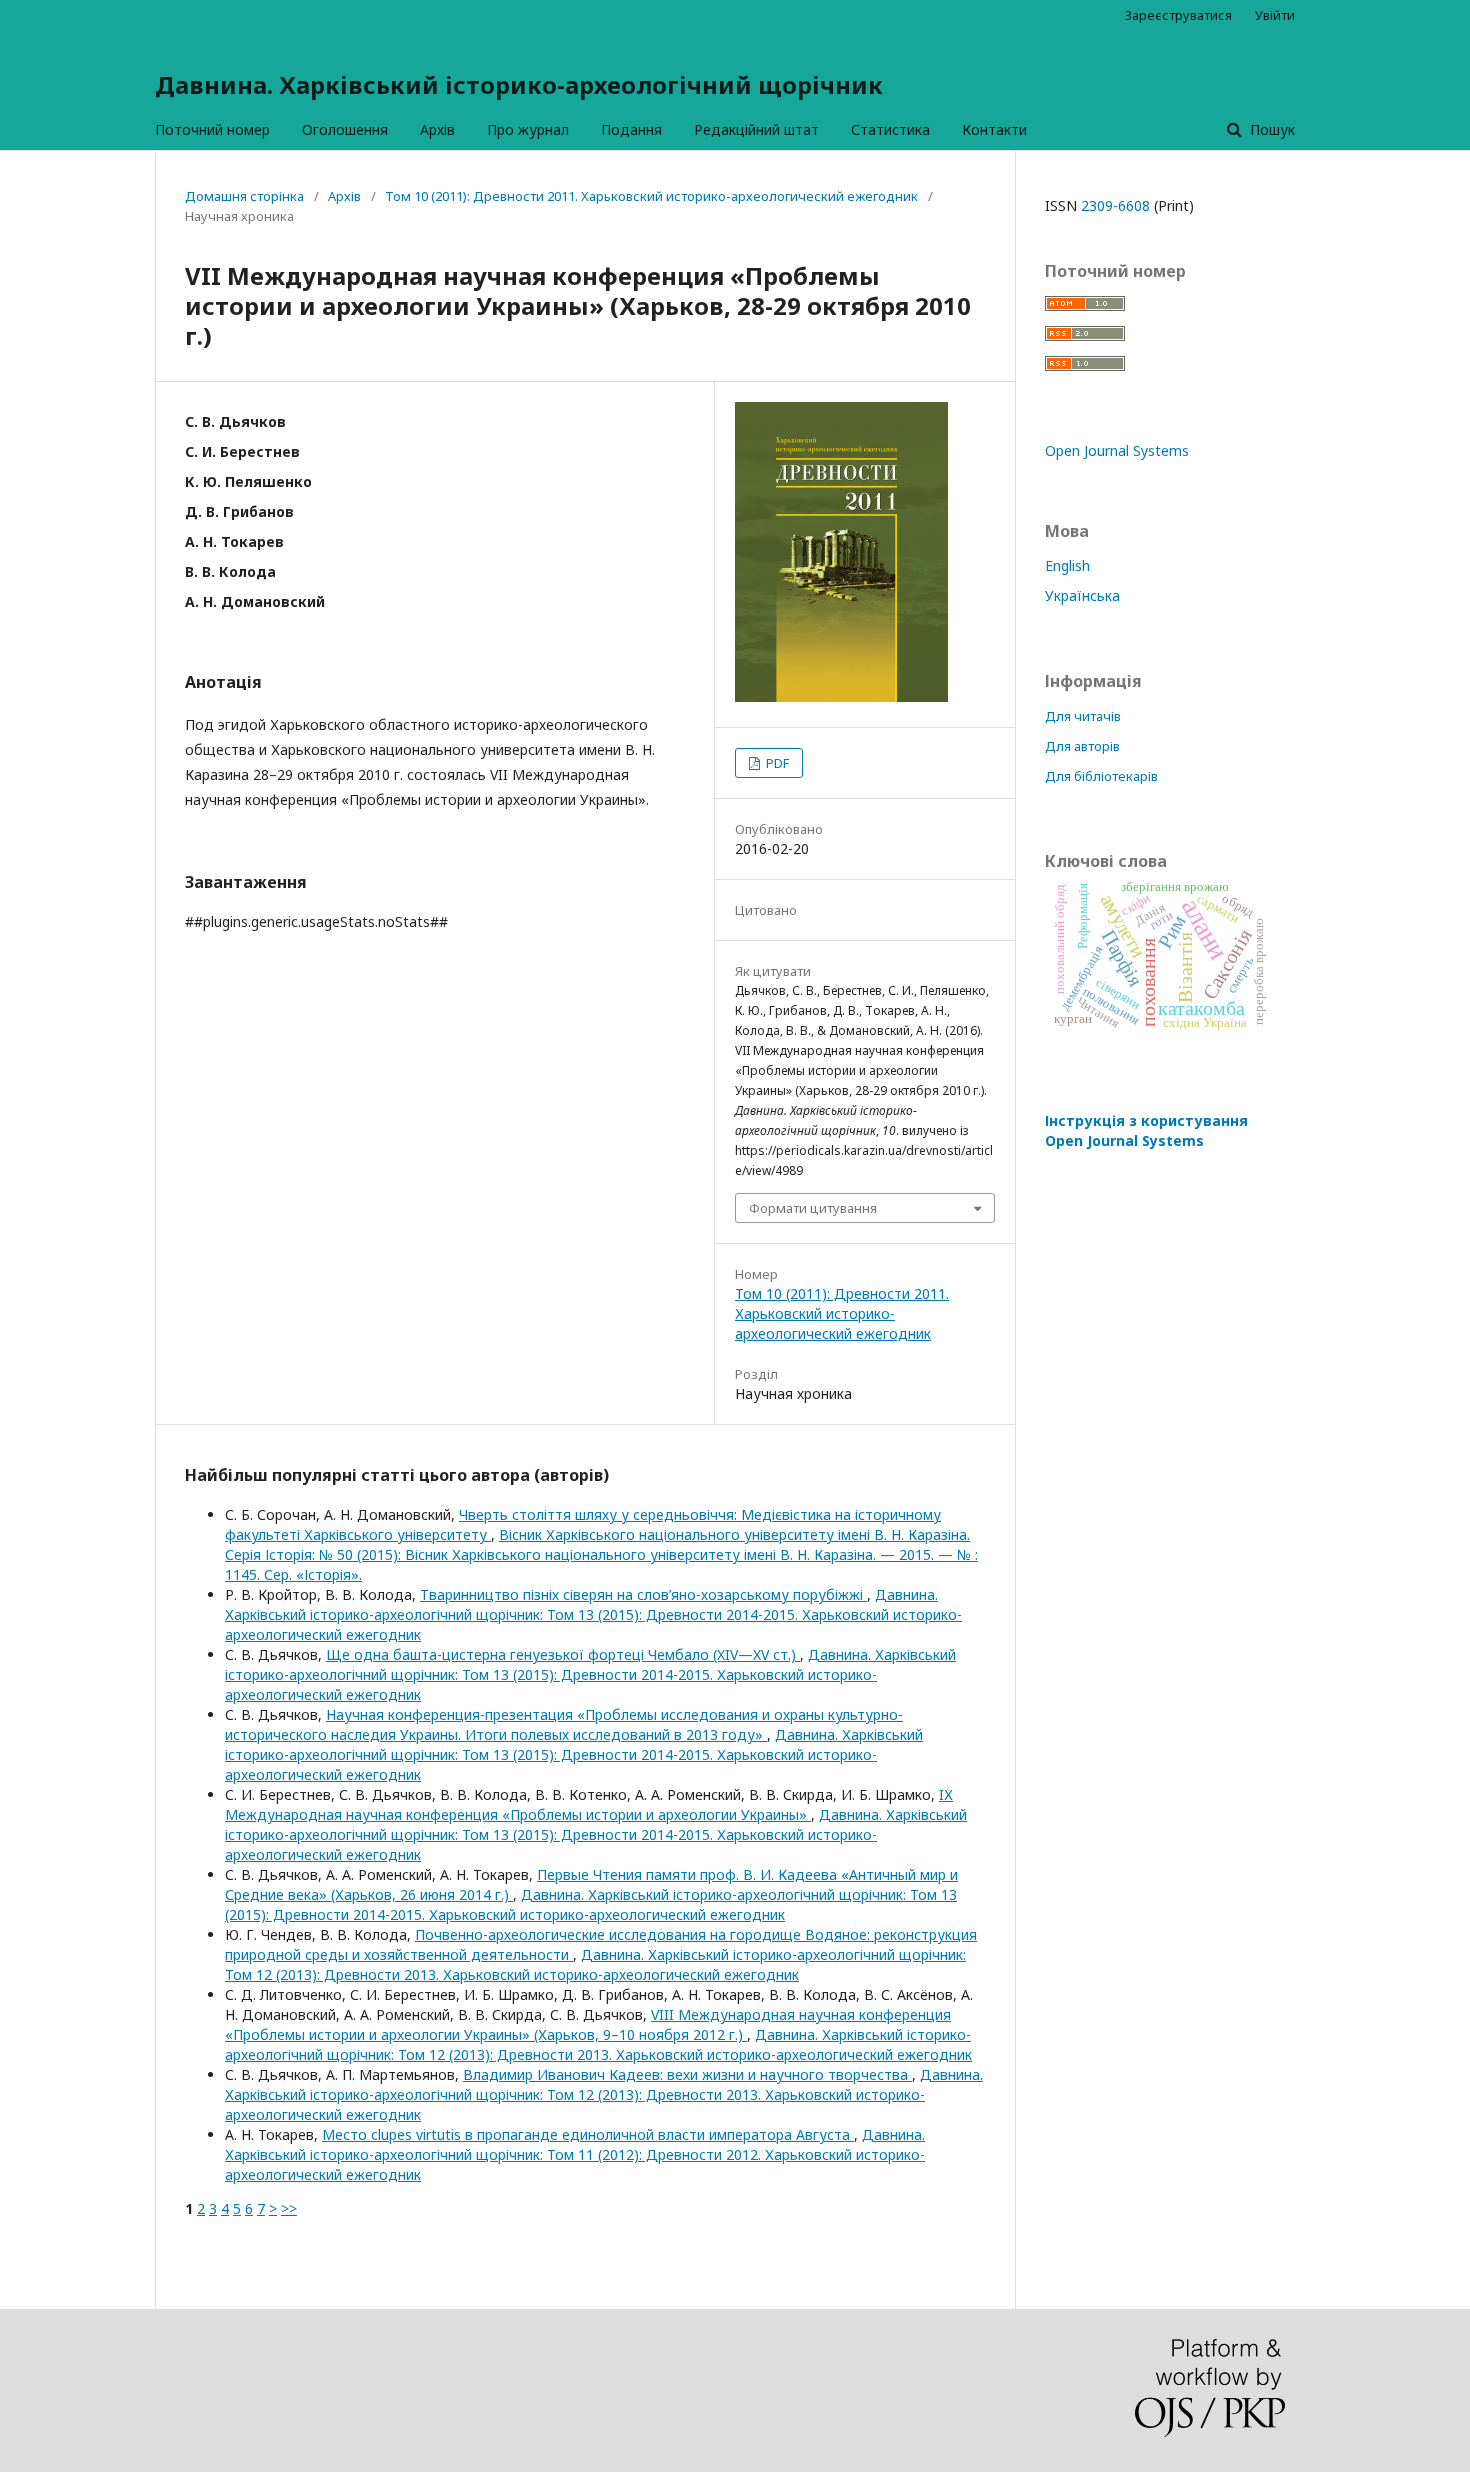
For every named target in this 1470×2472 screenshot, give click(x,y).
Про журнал (528, 129)
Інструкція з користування (1146, 1130)
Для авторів (1082, 746)
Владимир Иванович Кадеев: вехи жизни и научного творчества (687, 2074)
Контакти (994, 129)
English (1067, 565)
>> (289, 2208)
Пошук (1270, 129)
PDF (776, 763)
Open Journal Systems (1117, 450)
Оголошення (345, 129)
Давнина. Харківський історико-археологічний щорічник (519, 84)
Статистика (890, 129)
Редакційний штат (756, 129)
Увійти (1275, 15)
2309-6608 (1115, 205)
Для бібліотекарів (1101, 776)
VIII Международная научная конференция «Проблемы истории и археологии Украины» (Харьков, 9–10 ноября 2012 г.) (588, 2024)
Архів (437, 129)
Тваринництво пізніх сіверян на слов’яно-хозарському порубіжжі (643, 1594)
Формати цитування (813, 1208)
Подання (631, 129)
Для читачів (1083, 716)
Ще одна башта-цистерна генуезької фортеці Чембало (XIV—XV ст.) (563, 1654)
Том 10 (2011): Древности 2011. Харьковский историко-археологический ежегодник (651, 196)
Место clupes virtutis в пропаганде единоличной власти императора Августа (588, 2134)
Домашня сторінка (244, 196)
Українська (1082, 595)
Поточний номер (212, 129)
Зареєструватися (1178, 15)
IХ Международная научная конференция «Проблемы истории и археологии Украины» (589, 1804)
